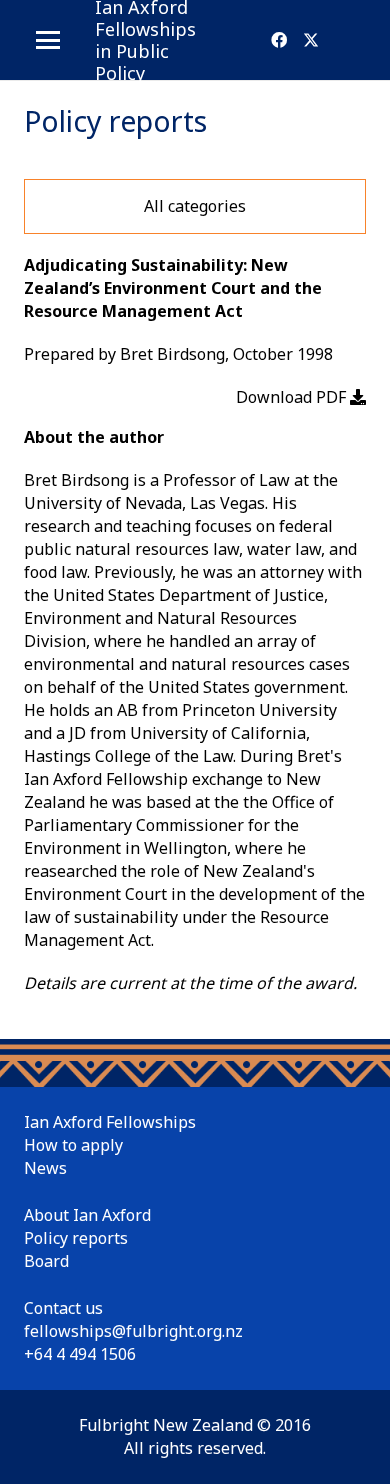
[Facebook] (279, 40)
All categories (195, 206)
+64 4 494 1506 (80, 1354)
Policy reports (76, 1238)
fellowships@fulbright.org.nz (133, 1331)
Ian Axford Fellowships (110, 1122)
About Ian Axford (87, 1215)
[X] (311, 40)
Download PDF (293, 397)
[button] (48, 40)
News (45, 1168)
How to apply (73, 1145)
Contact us (63, 1308)
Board (46, 1261)
